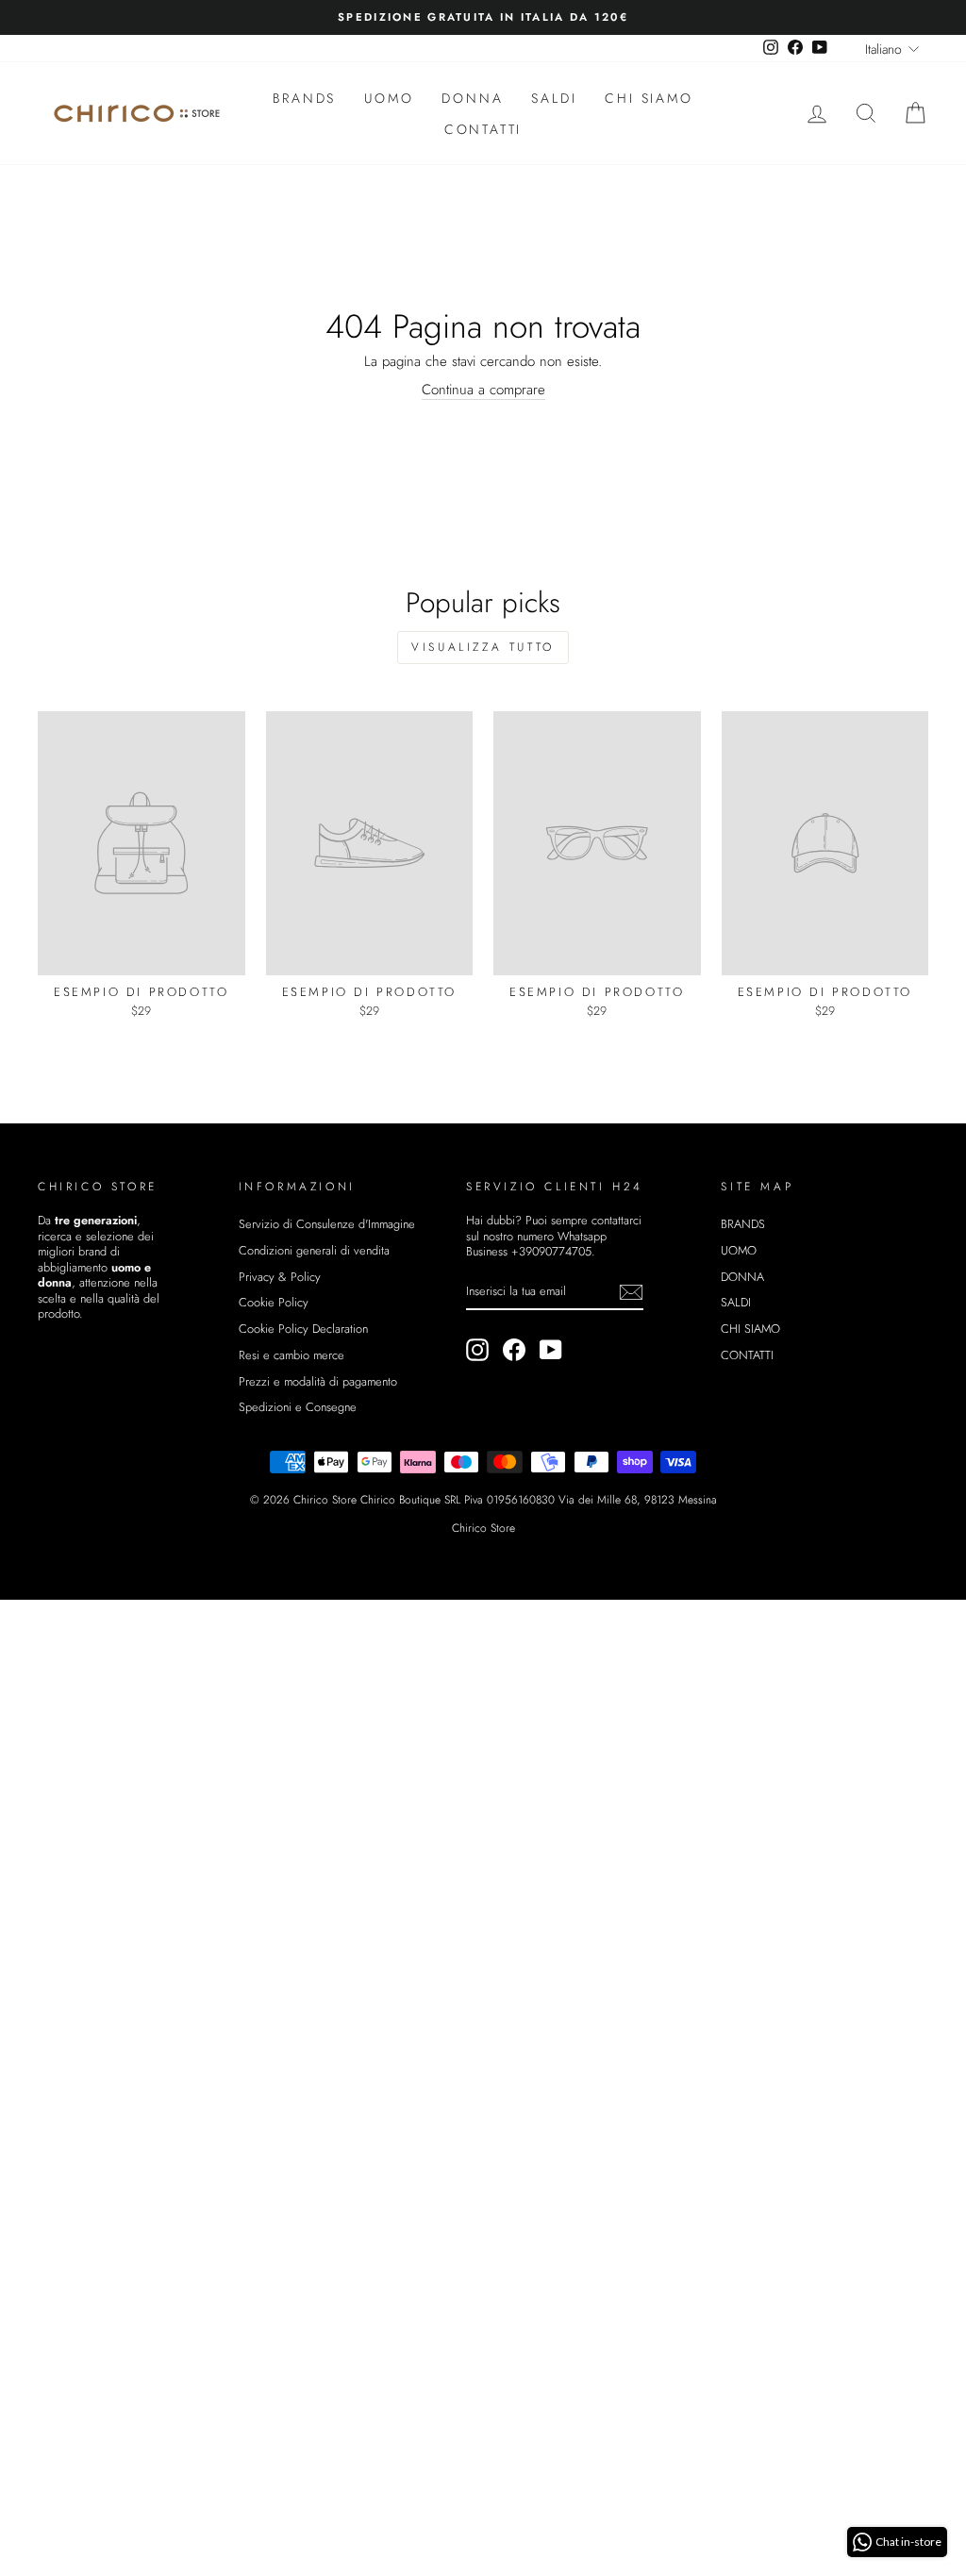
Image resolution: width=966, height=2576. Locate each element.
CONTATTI (483, 129)
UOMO (389, 98)
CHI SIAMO (649, 98)
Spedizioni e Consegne (298, 1407)
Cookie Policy (274, 1302)
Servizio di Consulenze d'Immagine (327, 1224)
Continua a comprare (483, 391)
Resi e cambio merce (291, 1355)
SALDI (554, 98)
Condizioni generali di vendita (314, 1250)
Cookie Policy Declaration (303, 1329)
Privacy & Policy (280, 1277)
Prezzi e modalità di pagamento (318, 1381)
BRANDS (304, 98)
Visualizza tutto (483, 647)
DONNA (472, 98)
